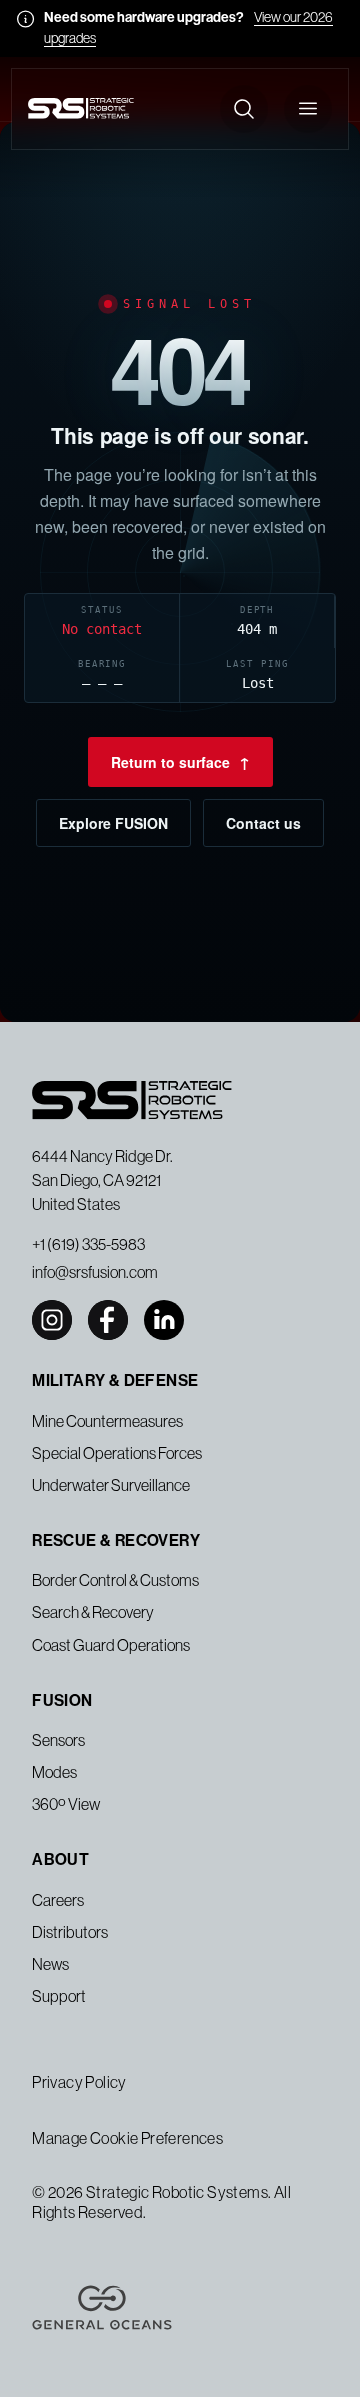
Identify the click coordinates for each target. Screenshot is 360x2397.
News (50, 1964)
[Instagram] (52, 1320)
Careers (58, 1900)
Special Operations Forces (117, 1453)
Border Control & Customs (115, 1580)
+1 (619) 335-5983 (88, 1244)
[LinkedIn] (164, 1320)
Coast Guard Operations (111, 1645)
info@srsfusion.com (95, 1272)
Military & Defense (115, 1380)
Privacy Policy (79, 2082)
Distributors (70, 1932)
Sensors (58, 1740)
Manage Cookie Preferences (127, 2138)
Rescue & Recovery (116, 1540)
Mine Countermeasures (107, 1421)
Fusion (62, 1700)
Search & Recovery (93, 1612)
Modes (54, 1772)
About (60, 1859)
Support (59, 1996)
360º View (66, 1804)
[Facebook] (108, 1320)
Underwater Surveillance (111, 1485)
